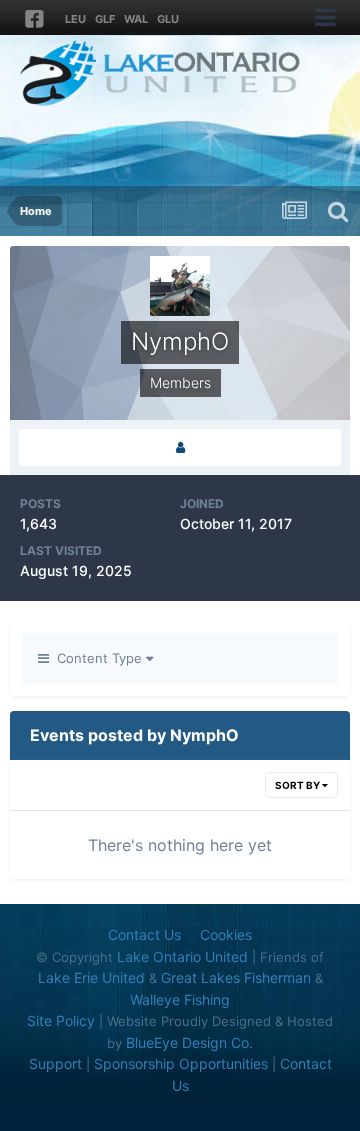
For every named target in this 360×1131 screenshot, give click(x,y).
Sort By (298, 785)
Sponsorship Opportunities (181, 1063)
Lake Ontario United (182, 956)
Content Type (97, 658)
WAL (136, 19)
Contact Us (144, 934)
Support (55, 1063)
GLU (168, 19)
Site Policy (61, 1020)
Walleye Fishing (180, 999)
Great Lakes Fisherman (236, 977)
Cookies (226, 934)
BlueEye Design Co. (189, 1042)
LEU (75, 19)
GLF (105, 19)
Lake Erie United (91, 977)
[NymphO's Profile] (180, 447)
